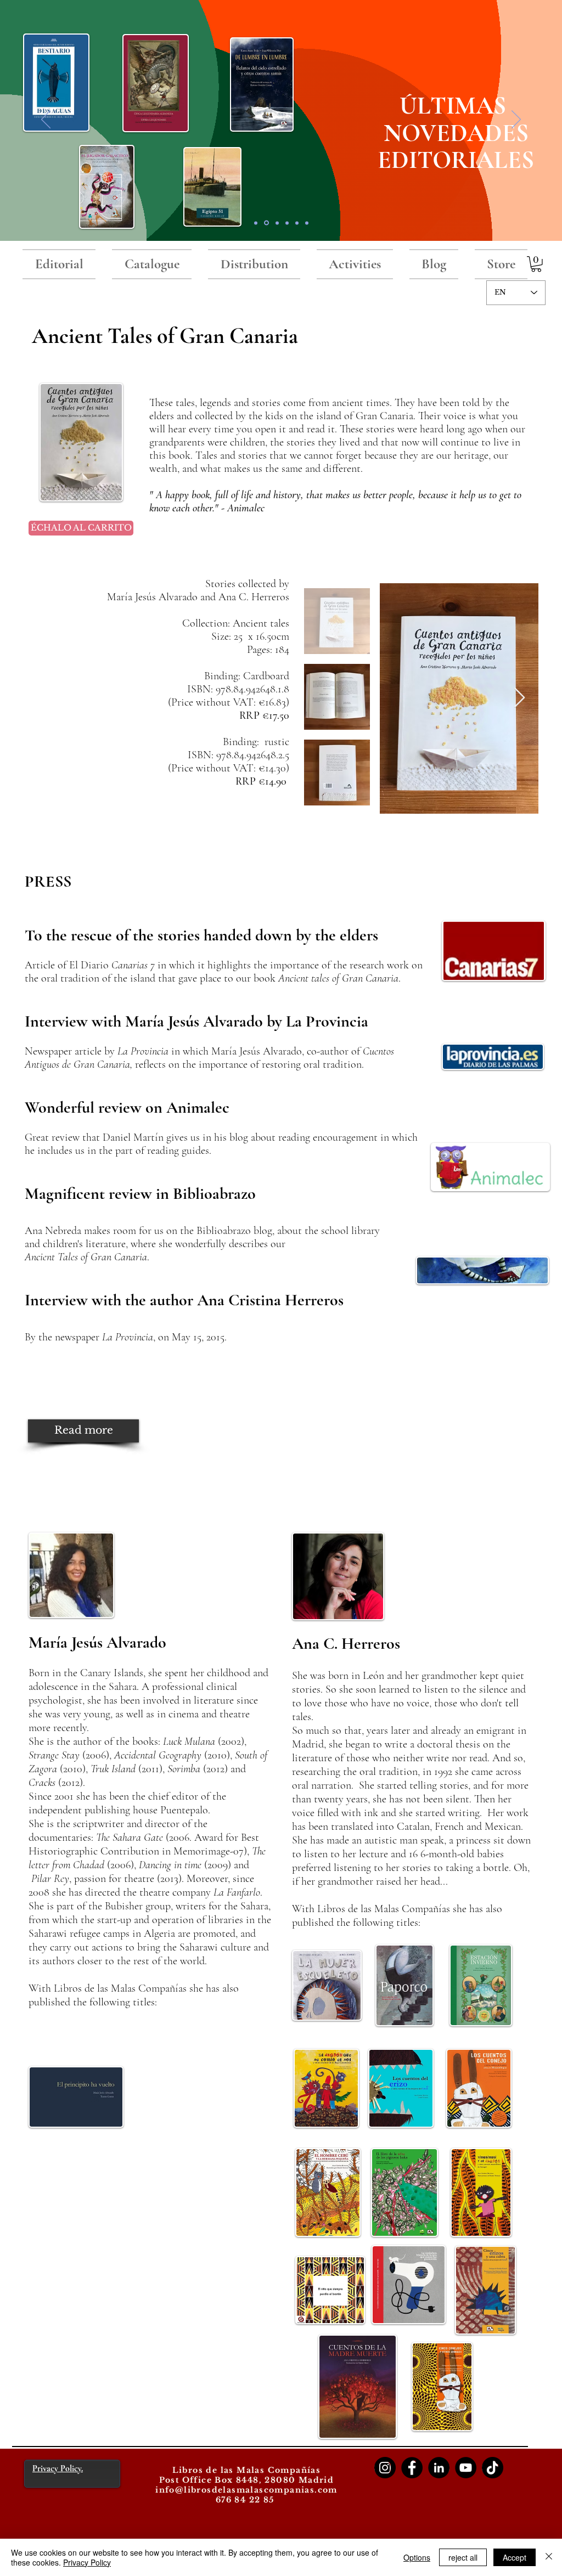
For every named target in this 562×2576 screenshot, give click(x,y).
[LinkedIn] (439, 2468)
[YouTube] (466, 2468)
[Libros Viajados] (256, 223)
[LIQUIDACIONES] (307, 223)
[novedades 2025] (266, 223)
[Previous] (46, 120)
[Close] (549, 2557)
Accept (515, 2557)
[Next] (516, 120)
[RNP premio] (277, 223)
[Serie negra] (287, 223)
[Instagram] (385, 2468)
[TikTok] (493, 2468)
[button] (536, 264)
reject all (463, 2557)
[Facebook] (412, 2468)
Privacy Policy (87, 2562)
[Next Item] (519, 698)
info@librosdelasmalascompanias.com (246, 2490)
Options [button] (417, 2557)
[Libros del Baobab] (297, 223)
